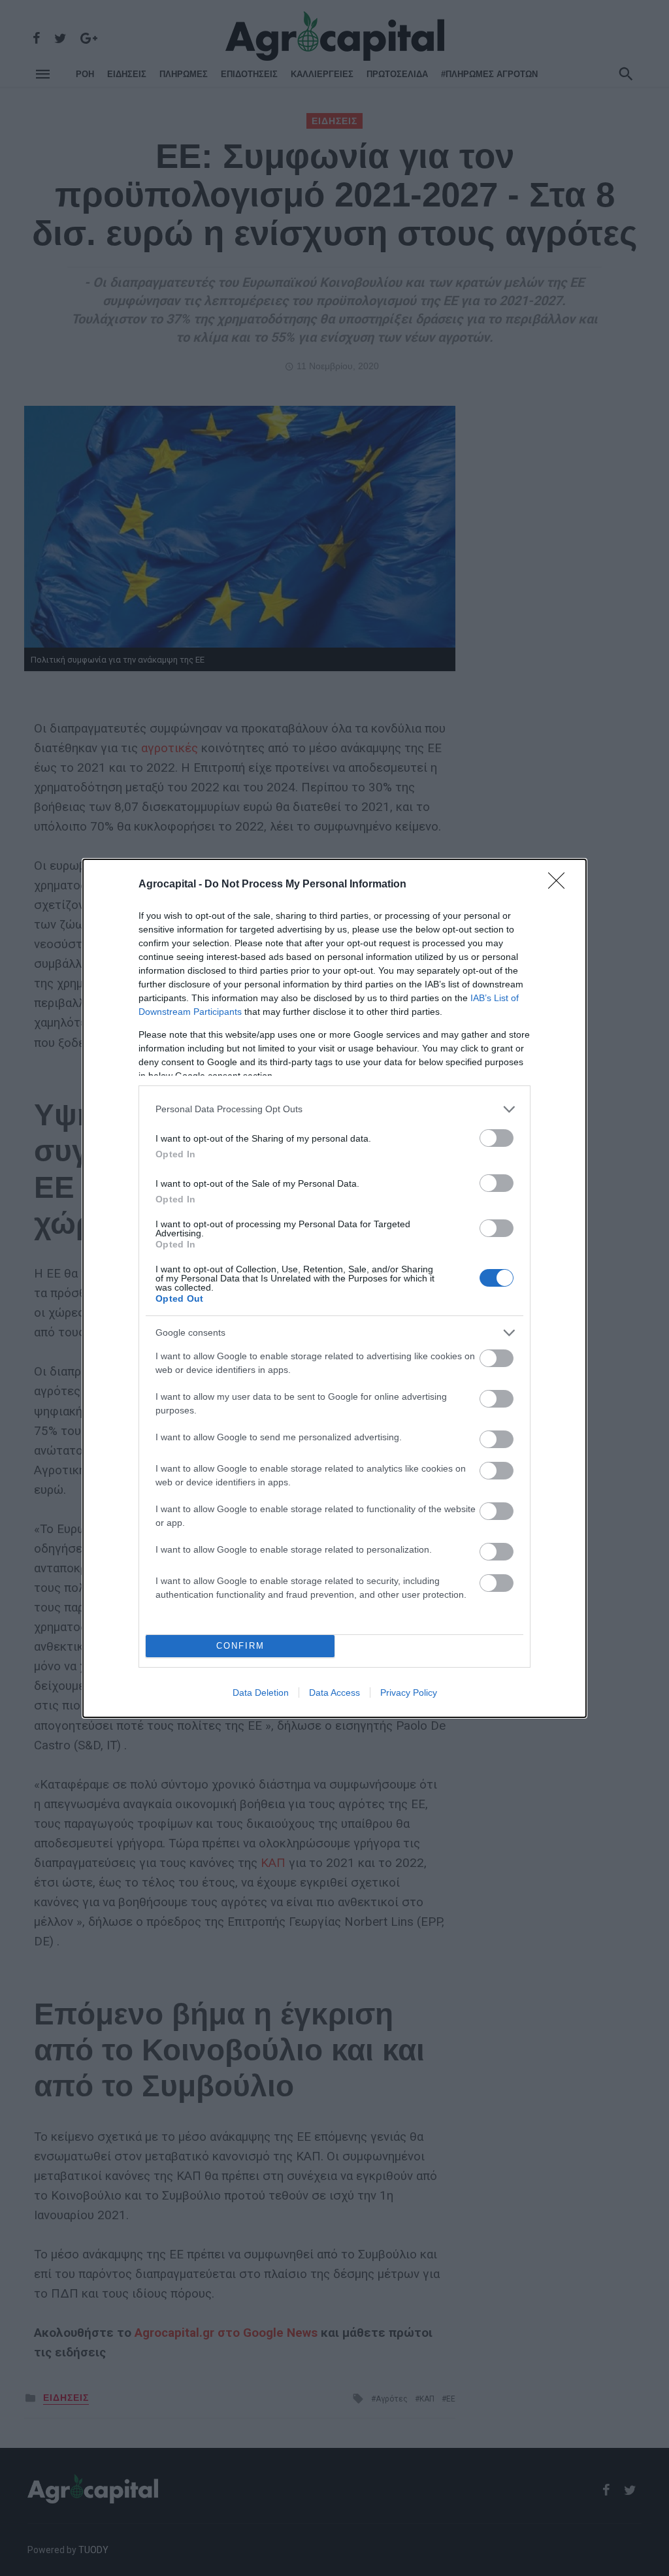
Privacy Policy (409, 1693)
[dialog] (334, 1288)
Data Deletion (261, 1693)
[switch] (497, 1138)
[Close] (561, 885)
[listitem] (334, 1109)
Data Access (334, 1693)
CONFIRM (240, 1646)
